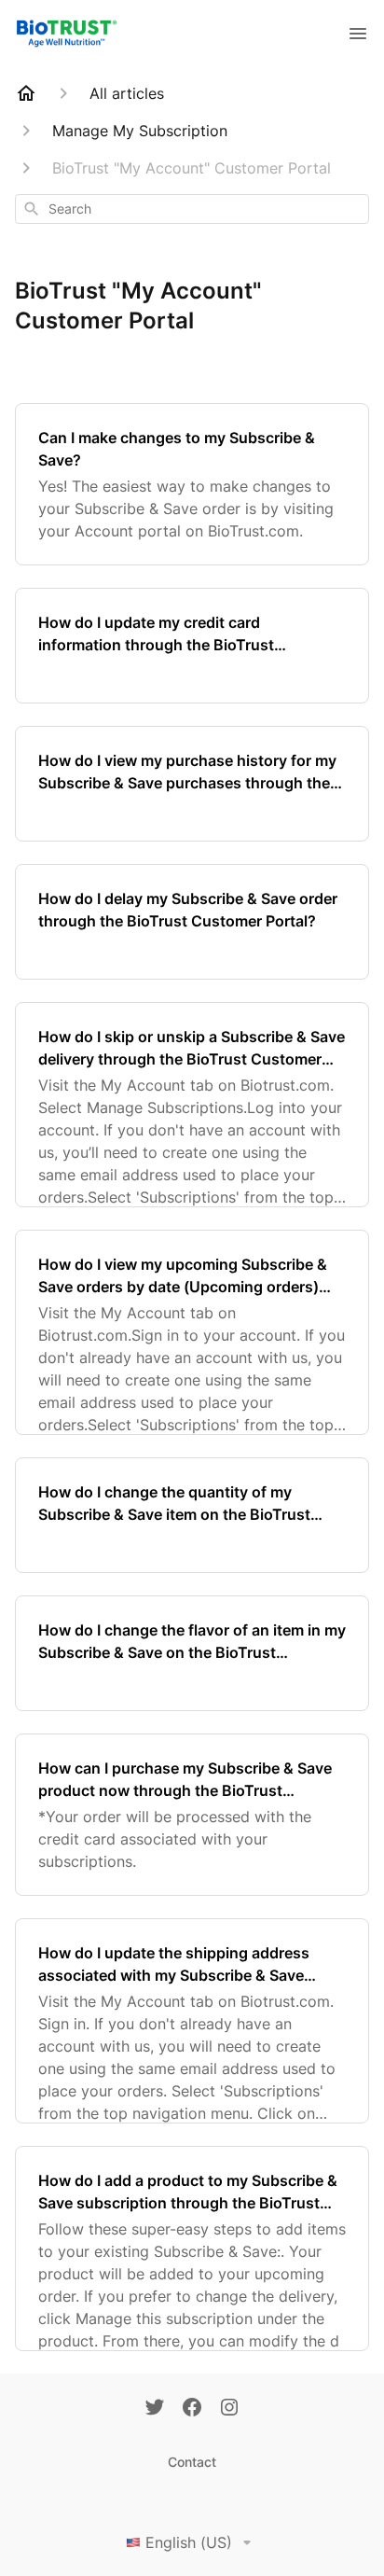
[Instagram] (229, 2409)
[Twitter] (155, 2409)
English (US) (189, 2542)
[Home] (26, 93)
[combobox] (192, 209)
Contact (192, 2462)
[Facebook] (192, 2409)
